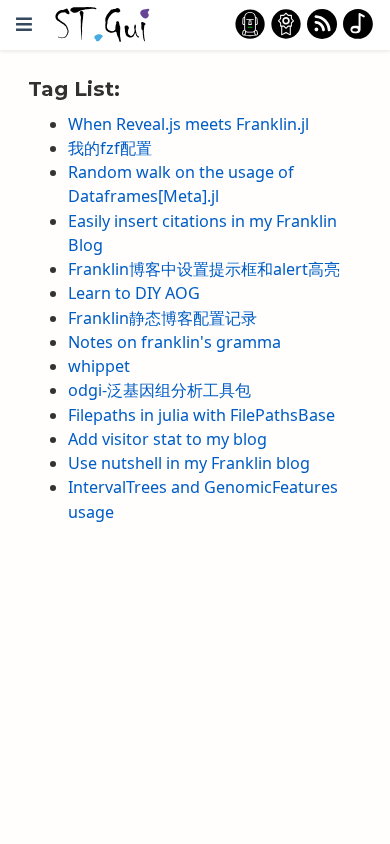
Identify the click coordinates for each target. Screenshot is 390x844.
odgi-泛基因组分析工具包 (159, 390)
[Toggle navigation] (24, 24)
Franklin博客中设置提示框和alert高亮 (204, 269)
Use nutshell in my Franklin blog (189, 463)
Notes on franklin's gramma (174, 342)
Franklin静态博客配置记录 (162, 318)
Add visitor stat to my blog (167, 439)
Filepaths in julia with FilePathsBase (201, 415)
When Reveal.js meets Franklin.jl (188, 124)
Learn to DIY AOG (134, 293)
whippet (99, 366)
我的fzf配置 (110, 148)
